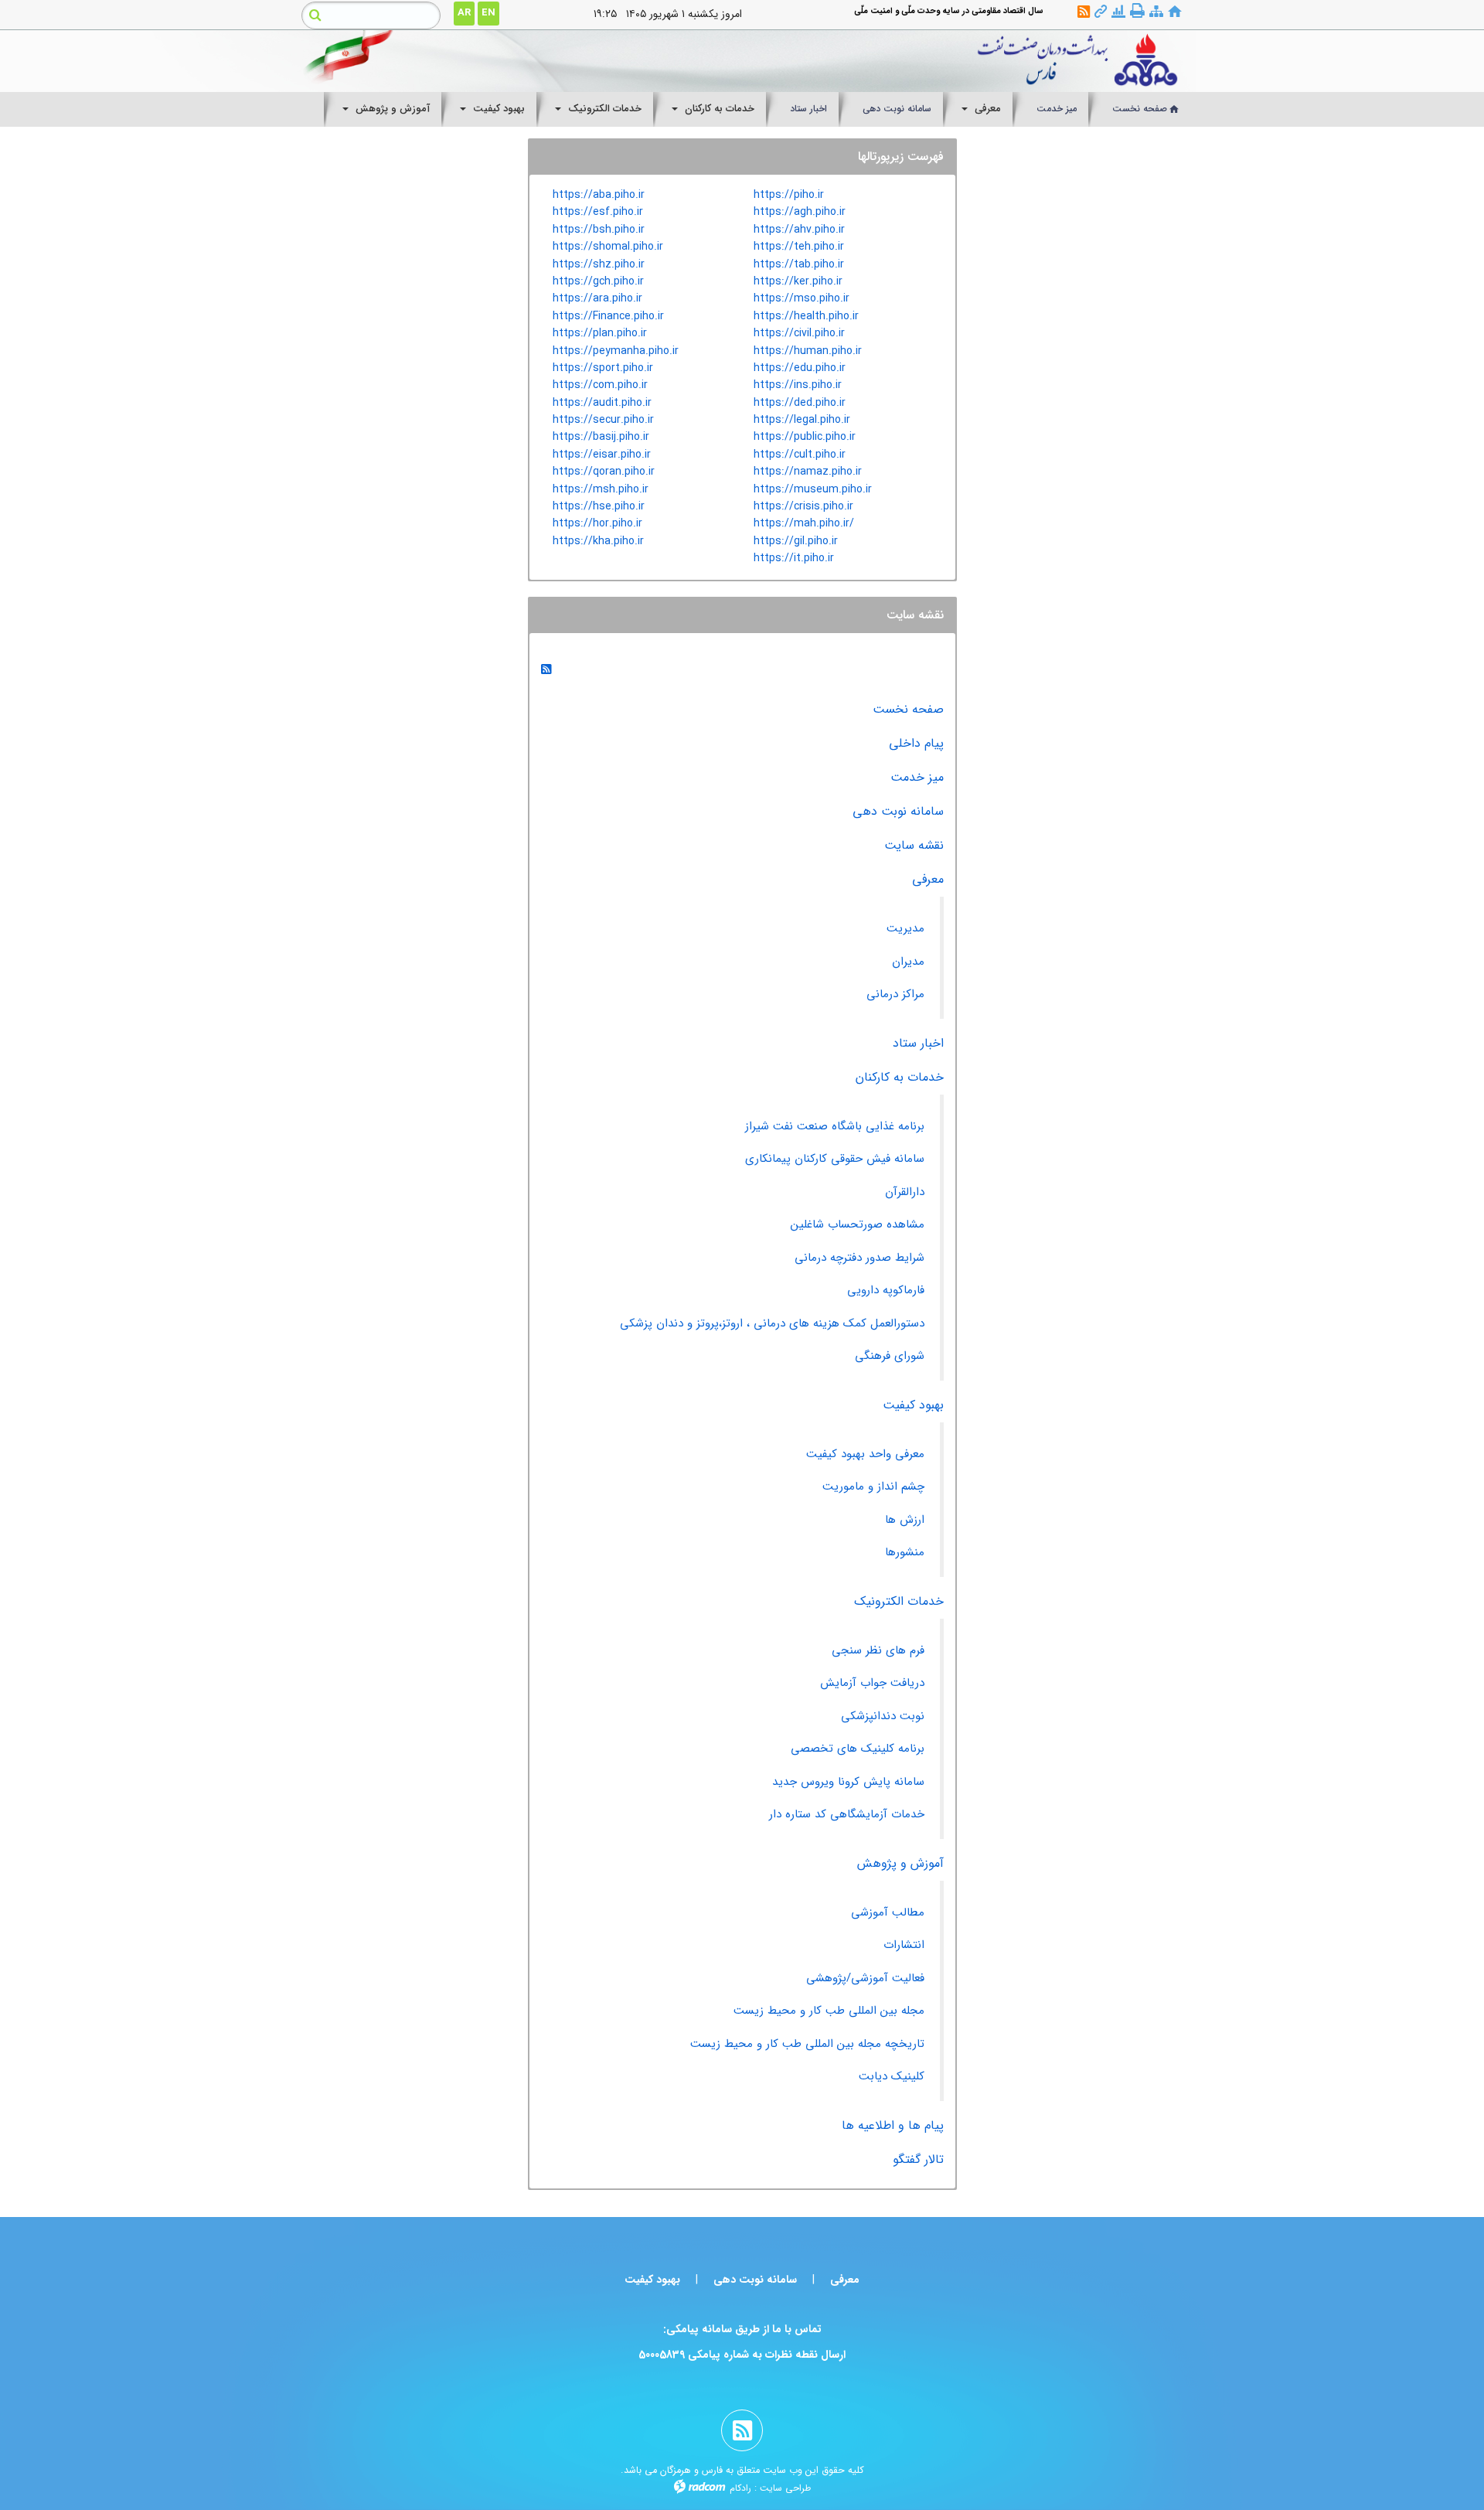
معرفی (928, 879)
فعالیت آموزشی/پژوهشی (865, 1978)
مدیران (908, 962)
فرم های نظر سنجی (878, 1650)
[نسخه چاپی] (1137, 11)
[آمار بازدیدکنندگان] (1118, 12)
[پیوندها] (1101, 12)
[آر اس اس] (1084, 12)
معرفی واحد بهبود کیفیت (865, 1454)
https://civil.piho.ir (799, 333)
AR (464, 13)
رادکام (740, 2488)
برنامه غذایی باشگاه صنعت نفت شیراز (835, 1126)
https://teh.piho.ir (799, 247)
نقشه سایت (914, 845)
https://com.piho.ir (600, 385)
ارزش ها (905, 1520)
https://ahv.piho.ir (799, 230)
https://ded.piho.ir (800, 403)
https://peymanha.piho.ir (616, 351)
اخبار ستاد (918, 1043)
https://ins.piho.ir (798, 385)
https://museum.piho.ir (813, 489)
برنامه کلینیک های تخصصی (858, 1749)
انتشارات (904, 1945)
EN (488, 13)
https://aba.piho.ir (599, 195)
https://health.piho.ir (806, 316)
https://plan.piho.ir (600, 333)
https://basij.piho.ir (601, 437)
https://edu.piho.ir (800, 368)
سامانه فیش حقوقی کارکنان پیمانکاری (835, 1159)
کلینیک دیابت (892, 2076)
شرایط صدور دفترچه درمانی (859, 1258)
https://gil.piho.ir (796, 541)
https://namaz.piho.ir (808, 472)
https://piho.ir (789, 195)
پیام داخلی (916, 743)
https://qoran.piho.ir (604, 472)
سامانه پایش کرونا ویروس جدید (848, 1782)
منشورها (905, 1552)
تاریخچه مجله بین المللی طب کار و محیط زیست (807, 2044)
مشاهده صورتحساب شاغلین (858, 1224)
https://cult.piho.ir (800, 455)
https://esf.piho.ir (598, 212)
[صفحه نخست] (1175, 12)
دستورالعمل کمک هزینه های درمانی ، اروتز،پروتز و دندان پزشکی (772, 1323)
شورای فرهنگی (890, 1356)
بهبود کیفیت (913, 1405)
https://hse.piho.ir (599, 506)
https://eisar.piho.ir (602, 455)
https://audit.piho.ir (602, 403)
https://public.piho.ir (805, 437)
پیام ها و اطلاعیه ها (893, 2125)
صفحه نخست (908, 709)
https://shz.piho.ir (599, 264)
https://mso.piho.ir (802, 298)
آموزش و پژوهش (900, 1863)
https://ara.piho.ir (597, 298)
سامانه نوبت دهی (898, 811)
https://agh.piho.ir (800, 212)
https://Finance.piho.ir (608, 316)
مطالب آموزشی (888, 1912)
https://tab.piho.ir (799, 264)
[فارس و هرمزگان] (856, 61)
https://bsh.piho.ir (599, 230)
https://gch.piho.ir (598, 281)
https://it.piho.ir (794, 558)
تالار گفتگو (918, 2159)
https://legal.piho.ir (802, 420)
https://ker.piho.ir (798, 281)
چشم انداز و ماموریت (873, 1487)
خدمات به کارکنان (900, 1077)
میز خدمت (917, 777)
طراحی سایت (785, 2488)
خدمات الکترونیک (899, 1601)
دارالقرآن (905, 1192)
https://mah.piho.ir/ (804, 523)
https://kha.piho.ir (598, 541)
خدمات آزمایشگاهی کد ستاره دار (847, 1814)
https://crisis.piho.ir (803, 506)
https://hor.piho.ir (597, 523)
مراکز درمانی (895, 994)
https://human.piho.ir (808, 351)
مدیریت (905, 928)
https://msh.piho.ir (601, 489)
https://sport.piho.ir (603, 368)
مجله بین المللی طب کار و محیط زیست (829, 2011)
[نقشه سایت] (1156, 12)
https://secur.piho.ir (603, 420)
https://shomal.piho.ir (608, 247)
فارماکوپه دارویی (886, 1290)
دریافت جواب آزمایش (872, 1683)
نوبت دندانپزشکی (883, 1716)
